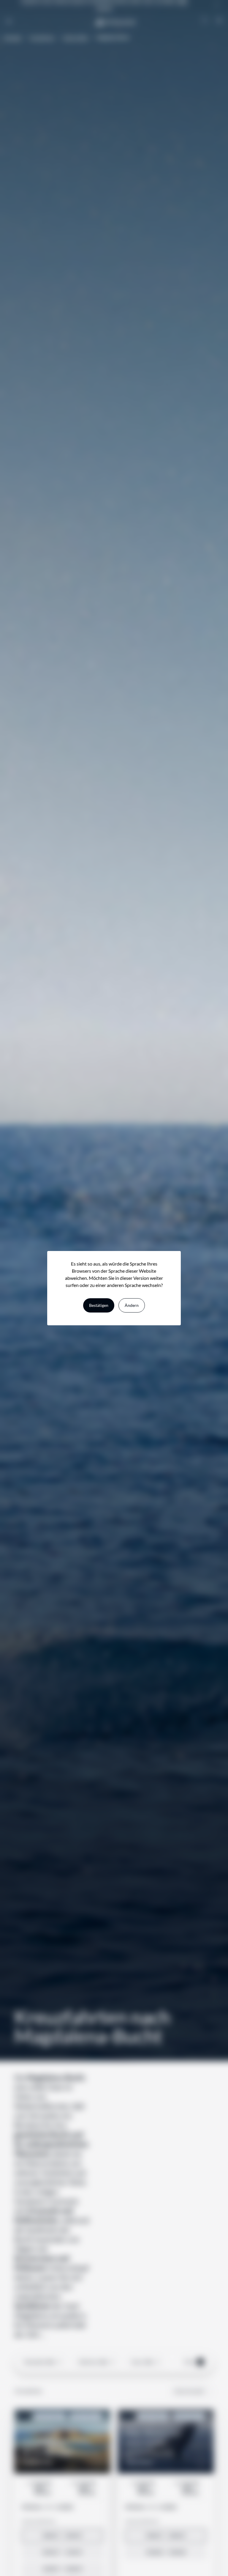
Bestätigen (99, 1305)
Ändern (132, 1305)
